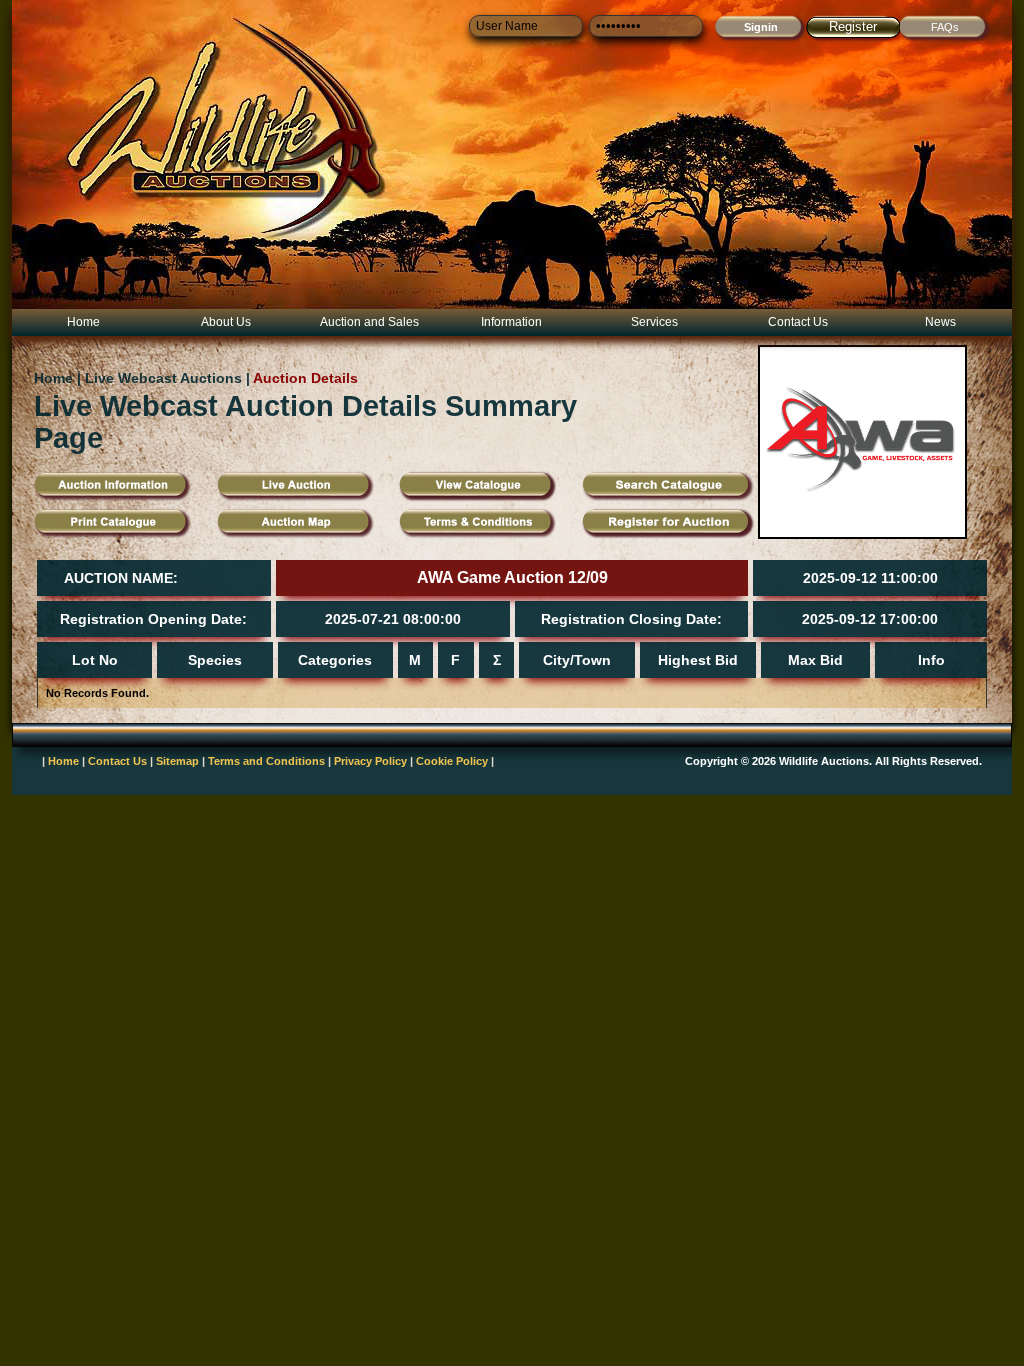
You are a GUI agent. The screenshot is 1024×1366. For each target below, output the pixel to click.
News (940, 322)
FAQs (945, 27)
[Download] (477, 535)
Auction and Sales (369, 322)
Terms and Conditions (266, 761)
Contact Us (798, 322)
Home (83, 322)
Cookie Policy (452, 761)
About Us (226, 322)
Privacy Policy (370, 761)
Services (654, 322)
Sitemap (177, 761)
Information (511, 322)
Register (853, 26)
